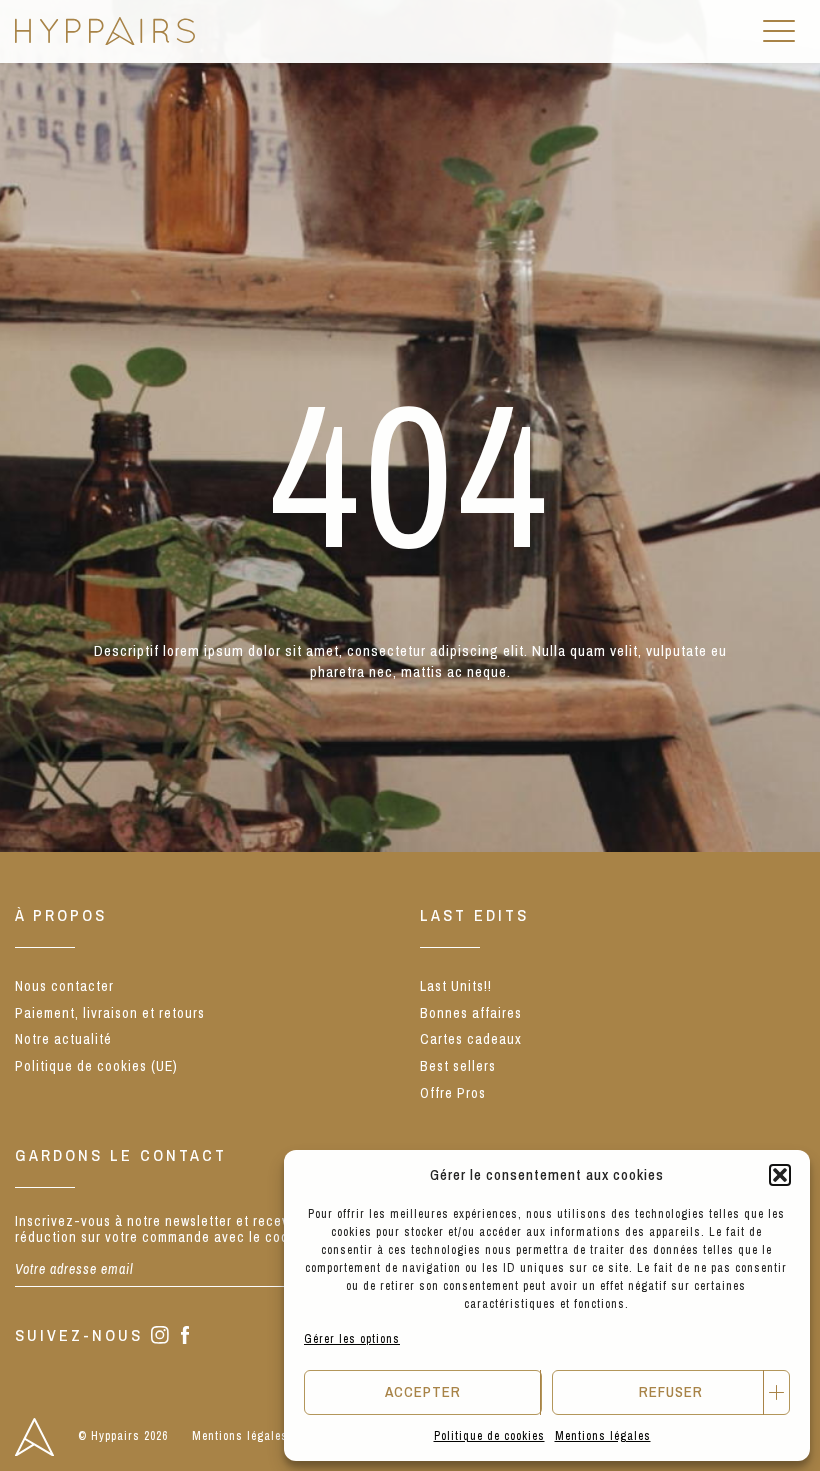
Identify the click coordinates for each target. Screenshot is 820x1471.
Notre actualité (63, 1039)
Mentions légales (603, 1436)
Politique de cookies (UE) (96, 1066)
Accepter (423, 1391)
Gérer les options (352, 1339)
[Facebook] (185, 1337)
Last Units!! (456, 986)
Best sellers (458, 1066)
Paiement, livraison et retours (110, 1013)
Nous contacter (64, 986)
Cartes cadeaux (471, 1039)
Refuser (671, 1391)
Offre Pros (453, 1093)
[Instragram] (160, 1336)
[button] (780, 1175)
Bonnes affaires (471, 1013)
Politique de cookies (489, 1436)
